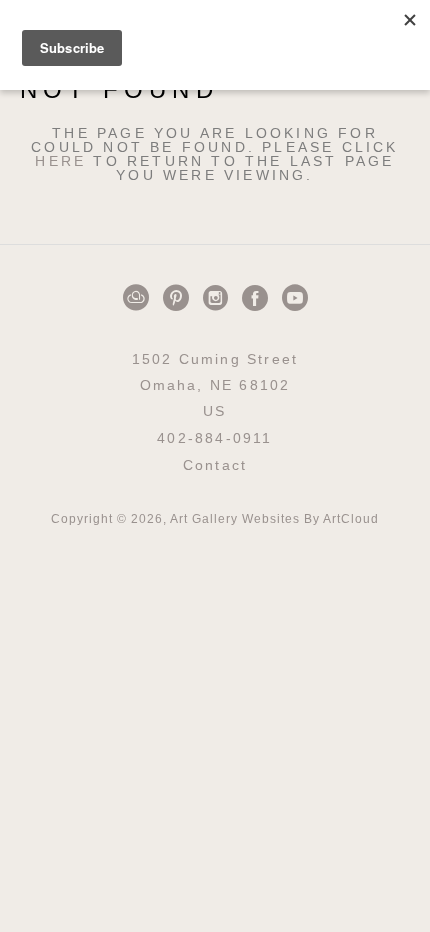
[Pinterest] (179, 298)
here (60, 161)
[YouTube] (295, 298)
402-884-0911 (214, 438)
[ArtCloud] (139, 298)
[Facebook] (258, 298)
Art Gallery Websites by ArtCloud (274, 519)
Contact (215, 465)
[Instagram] (219, 298)
